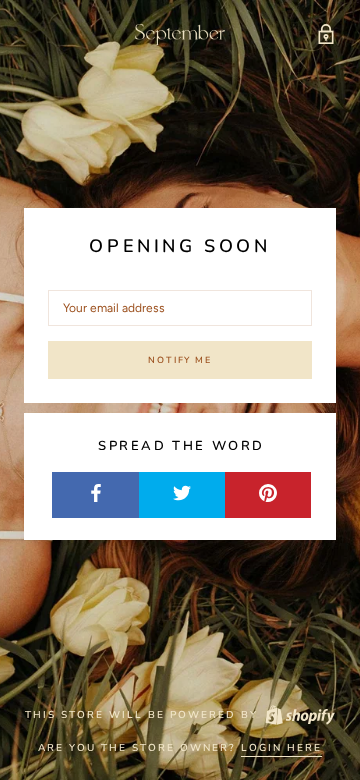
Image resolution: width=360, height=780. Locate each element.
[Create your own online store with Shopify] (299, 715)
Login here (281, 748)
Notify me (179, 360)
